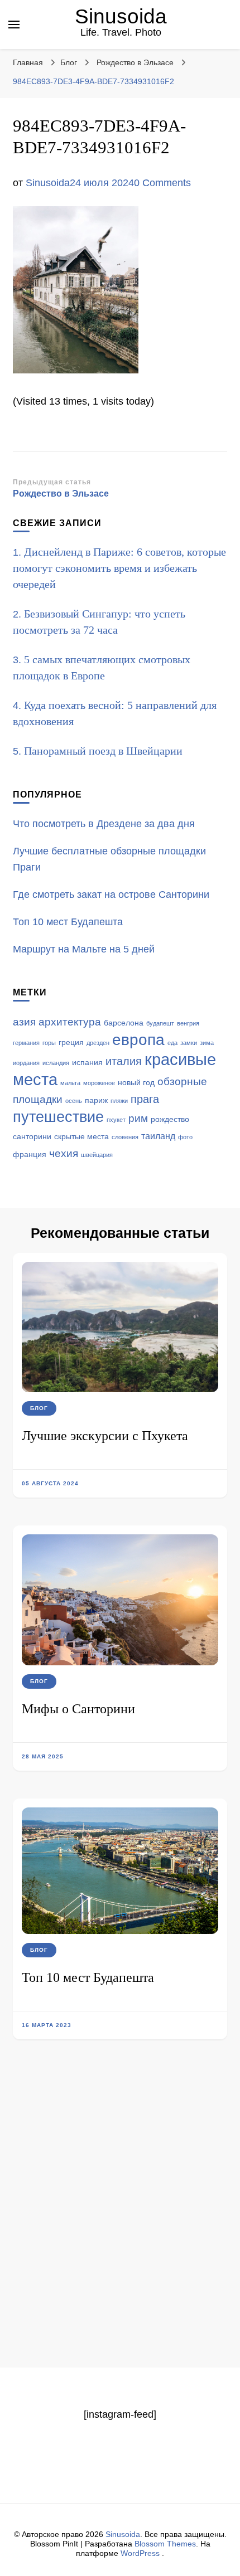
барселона (124, 1023)
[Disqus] (120, 2223)
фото (185, 1137)
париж (96, 1100)
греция (71, 1042)
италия (124, 1061)
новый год (136, 1083)
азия (24, 1022)
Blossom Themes (165, 2544)
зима (207, 1043)
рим (138, 1118)
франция (30, 1155)
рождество (170, 1119)
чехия (64, 1153)
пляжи (119, 1101)
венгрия (188, 1023)
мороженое (99, 1083)
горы (49, 1043)
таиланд (158, 1136)
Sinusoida (121, 16)
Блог (69, 62)
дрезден (98, 1043)
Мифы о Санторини (78, 1709)
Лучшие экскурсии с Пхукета (105, 1436)
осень (74, 1101)
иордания (26, 1063)
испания (87, 1063)
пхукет (116, 1120)
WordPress (140, 2553)
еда (172, 1043)
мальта (70, 1083)
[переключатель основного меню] (14, 25)
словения (125, 1137)
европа (138, 1040)
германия (26, 1043)
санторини (32, 1137)
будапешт (160, 1023)
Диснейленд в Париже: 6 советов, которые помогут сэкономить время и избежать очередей (119, 568)
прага (145, 1099)
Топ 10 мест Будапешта (88, 1977)
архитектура (70, 1022)
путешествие (58, 1117)
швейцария (97, 1155)
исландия (56, 1063)
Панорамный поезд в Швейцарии (103, 751)
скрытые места (81, 1137)
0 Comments (162, 183)
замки (189, 1043)
